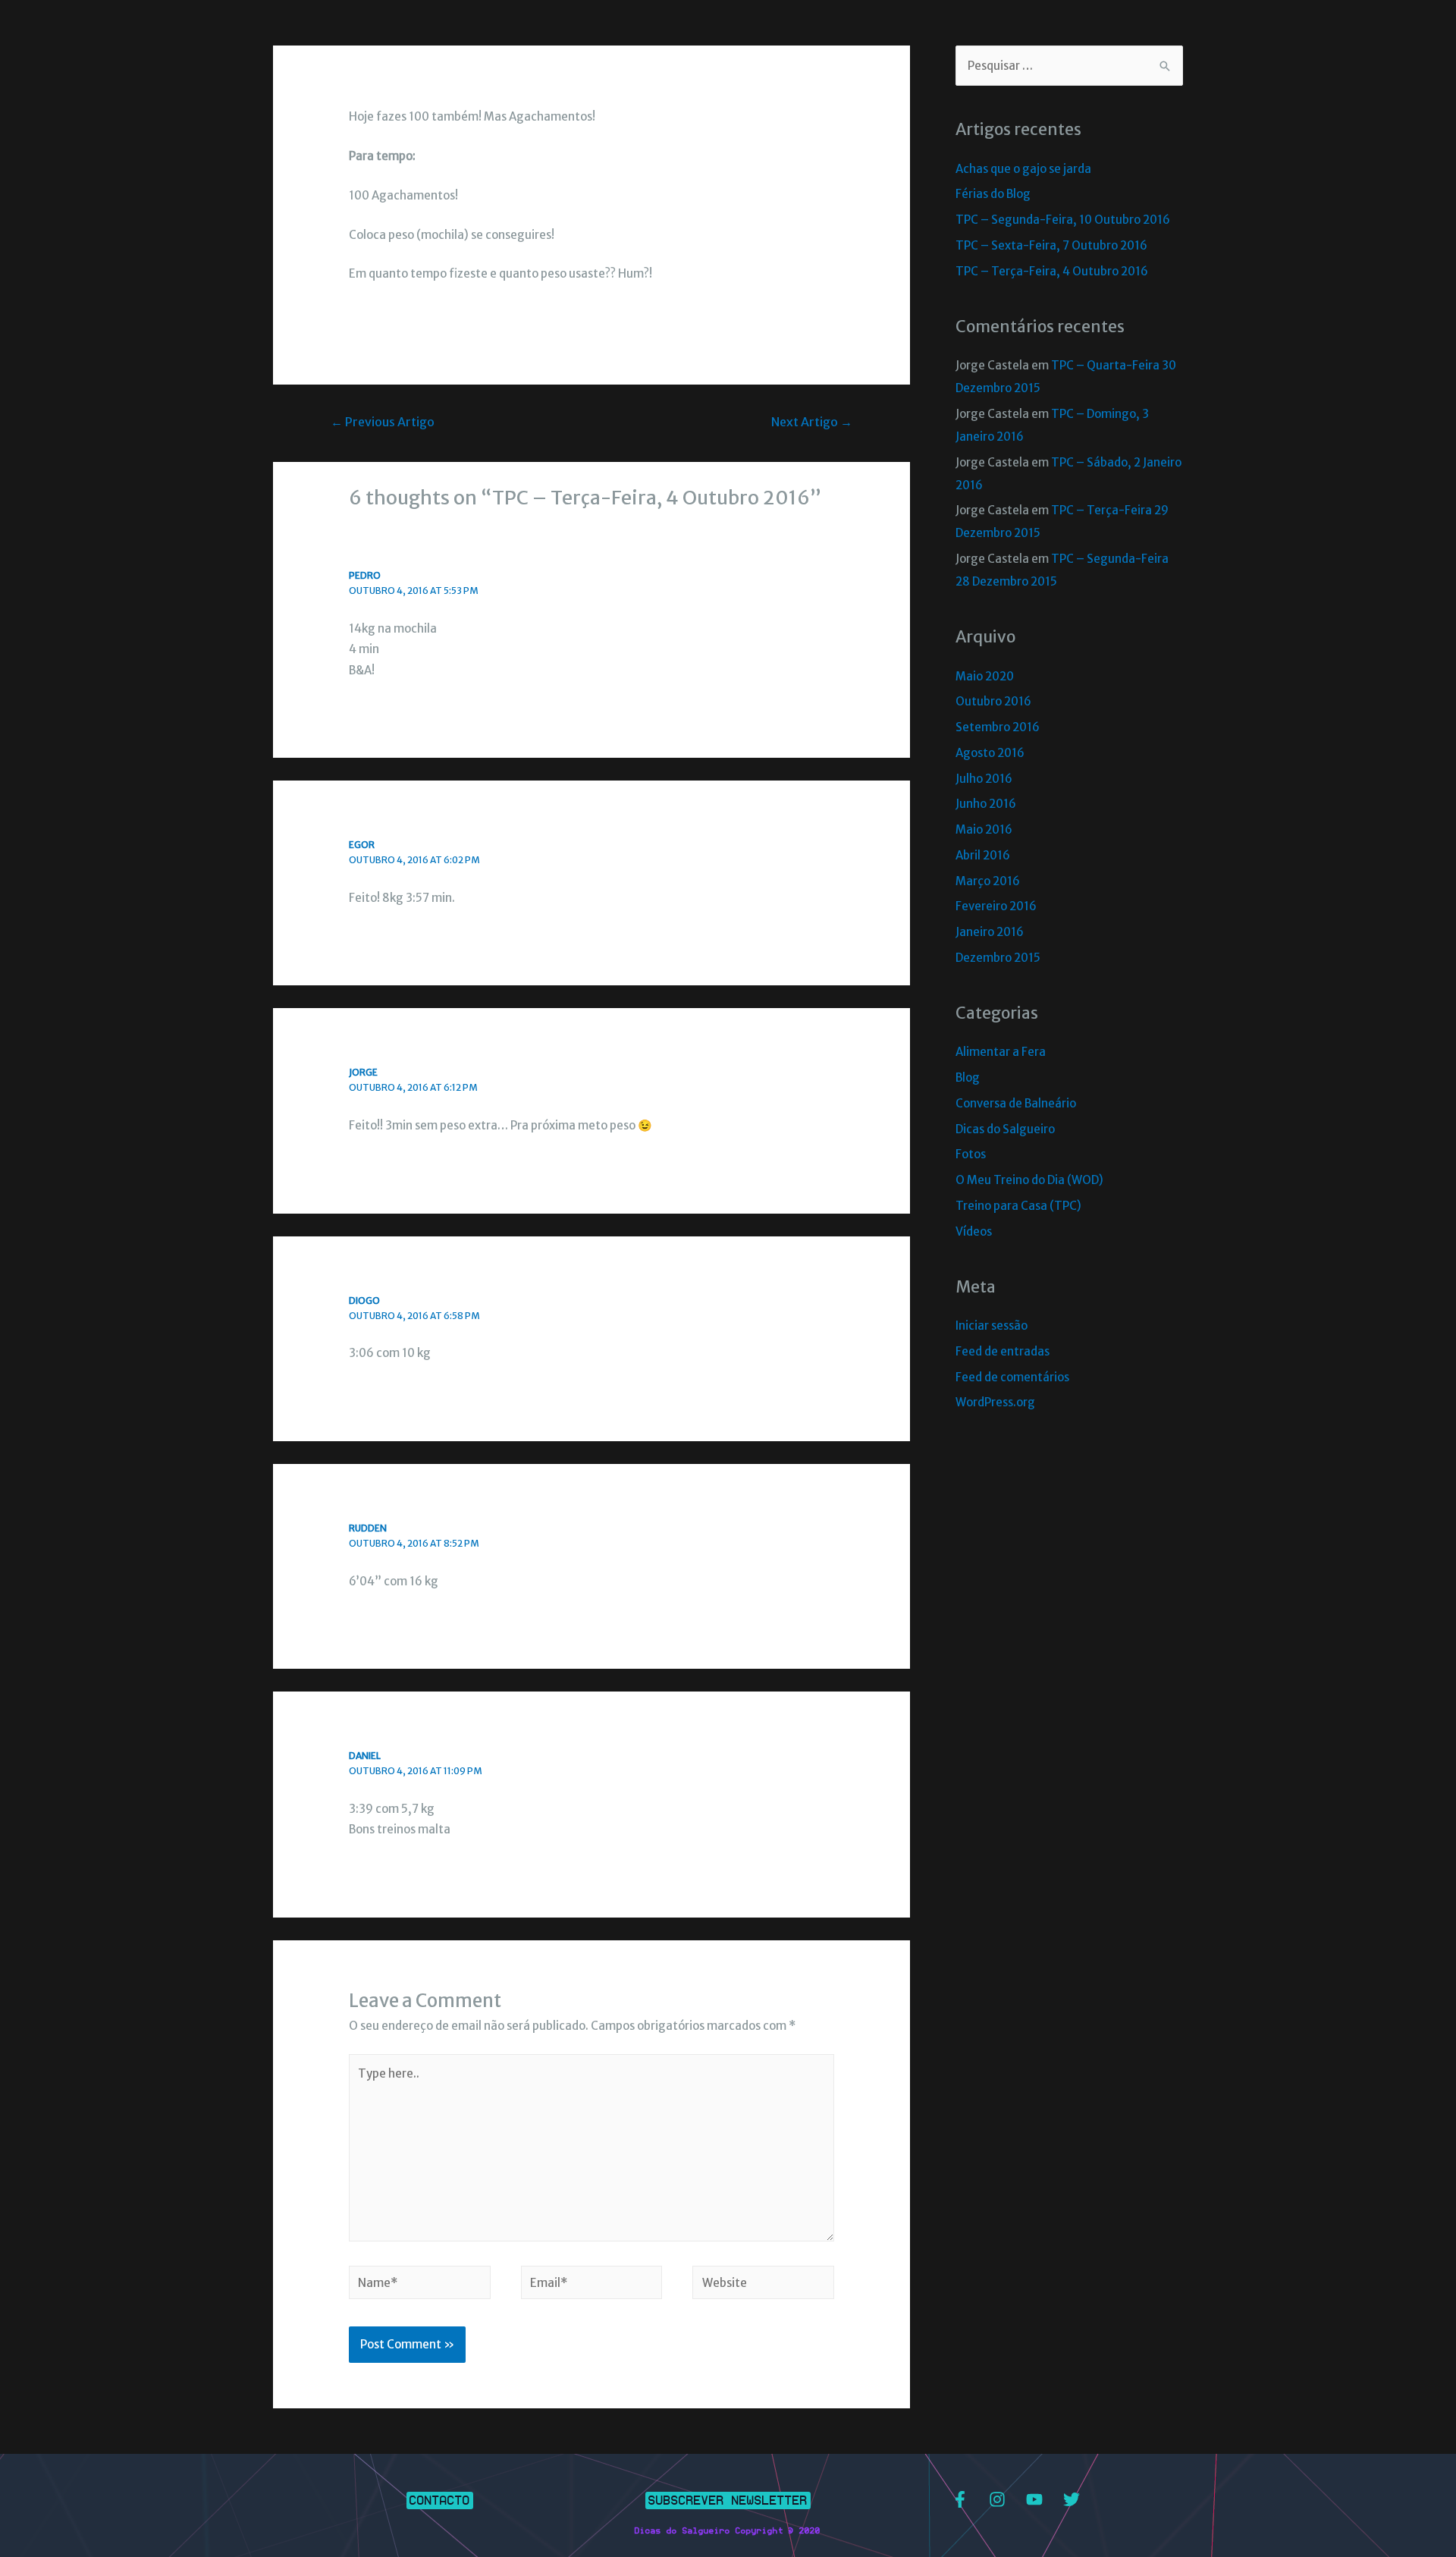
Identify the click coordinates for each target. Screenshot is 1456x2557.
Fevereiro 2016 (996, 906)
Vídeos (974, 1231)
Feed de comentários (1012, 1377)
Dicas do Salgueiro (1005, 1129)
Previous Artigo (383, 422)
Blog (968, 1077)
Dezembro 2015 (998, 958)
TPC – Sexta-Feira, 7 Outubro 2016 (1051, 245)
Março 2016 (988, 881)
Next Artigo (812, 422)
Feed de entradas (1003, 1351)
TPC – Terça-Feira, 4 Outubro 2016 (1052, 271)
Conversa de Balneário (1016, 1103)
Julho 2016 (984, 779)
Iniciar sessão (992, 1326)
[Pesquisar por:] (1069, 66)
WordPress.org (995, 1402)
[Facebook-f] (960, 2499)
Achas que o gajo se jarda (1023, 169)
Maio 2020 (985, 676)
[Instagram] (997, 2499)
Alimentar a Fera (1001, 1052)
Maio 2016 (984, 829)
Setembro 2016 (998, 727)
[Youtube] (1034, 2499)
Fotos (971, 1154)
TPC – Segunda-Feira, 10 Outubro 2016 (1063, 220)
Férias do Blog (993, 194)
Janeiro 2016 (990, 932)
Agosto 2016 (990, 753)
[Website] (763, 2285)
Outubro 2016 (993, 701)
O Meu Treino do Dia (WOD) (1029, 1180)
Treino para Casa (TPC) (1018, 1206)
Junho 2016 (986, 804)
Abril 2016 (983, 855)
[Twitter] (1072, 2499)
